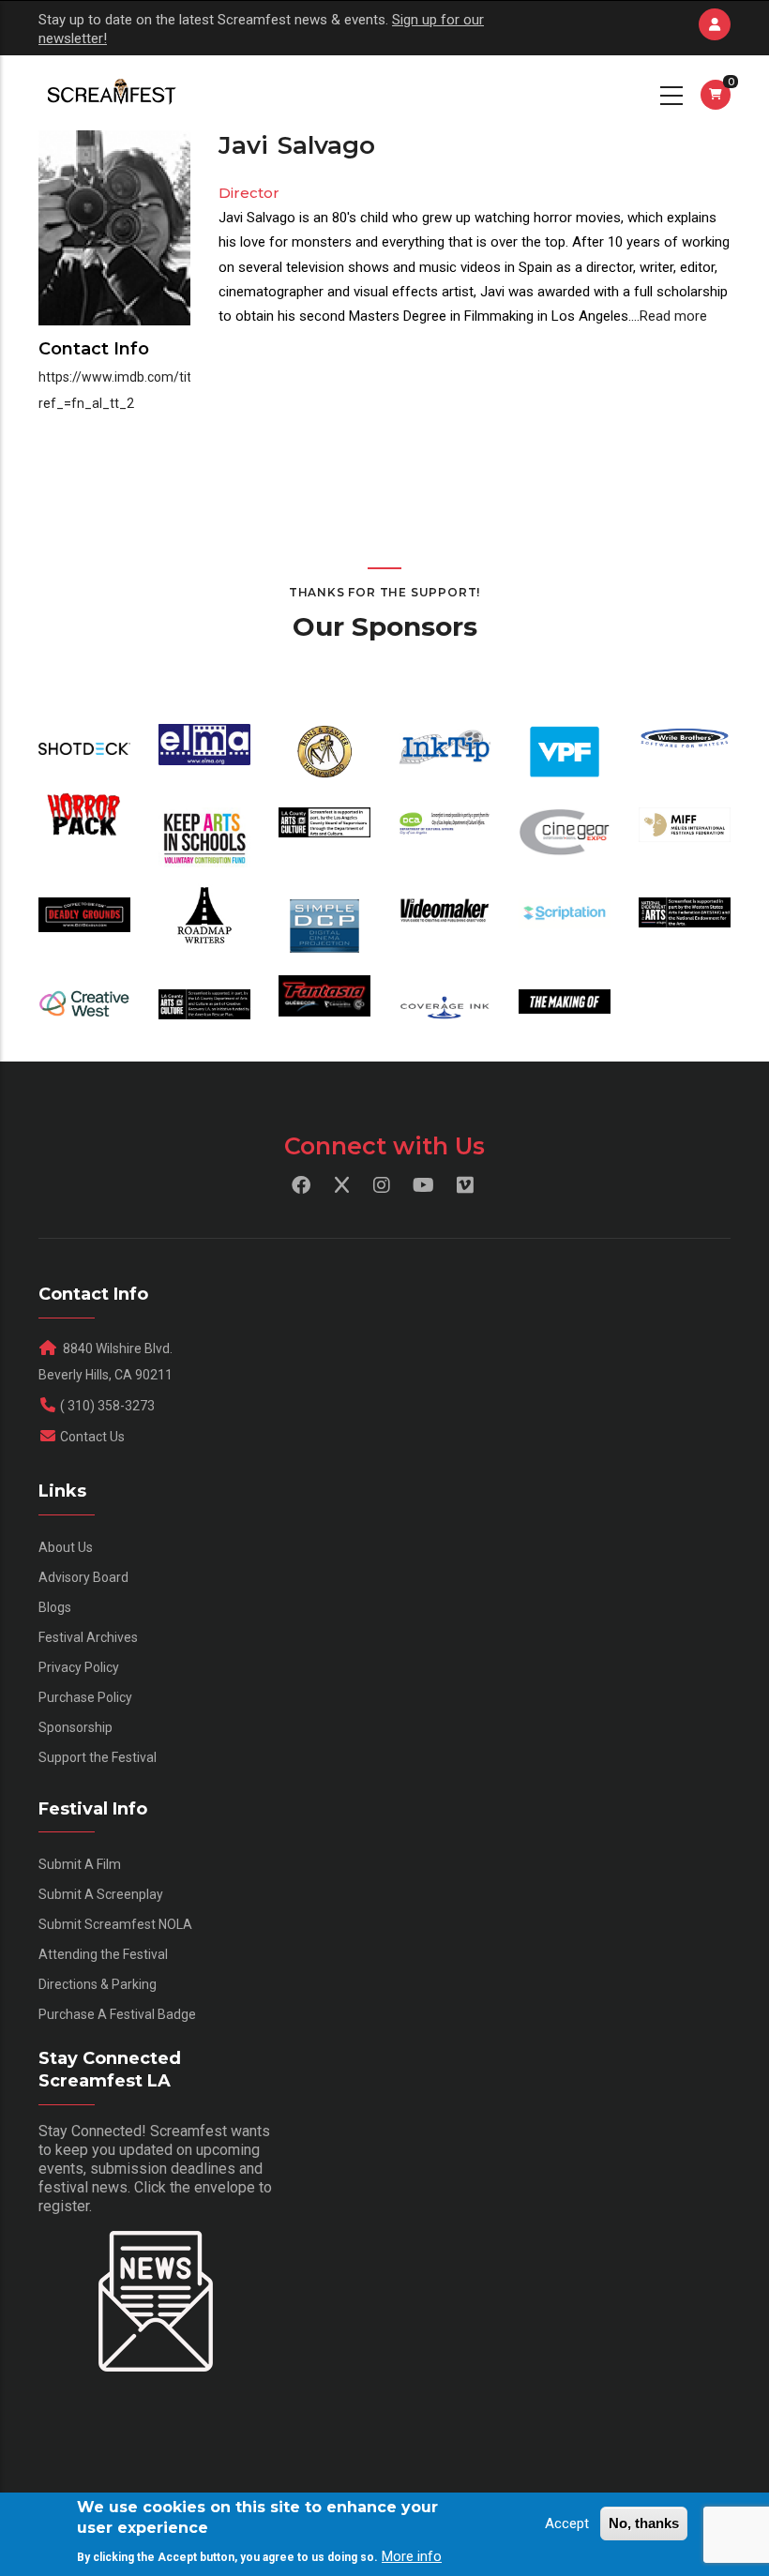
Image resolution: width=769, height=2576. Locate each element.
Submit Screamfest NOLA (115, 1924)
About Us (66, 1547)
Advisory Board (83, 1577)
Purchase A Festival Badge (117, 2014)
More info (412, 2556)
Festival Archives (88, 1637)
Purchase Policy (85, 1697)
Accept (567, 2523)
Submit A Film (80, 1864)
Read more (673, 316)
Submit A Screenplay (101, 1894)
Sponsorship (75, 1727)
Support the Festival (98, 1757)
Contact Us (92, 1437)
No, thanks (644, 2523)
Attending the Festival (103, 1954)
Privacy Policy (79, 1667)
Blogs (55, 1607)
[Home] (110, 93)
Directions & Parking (98, 1984)
